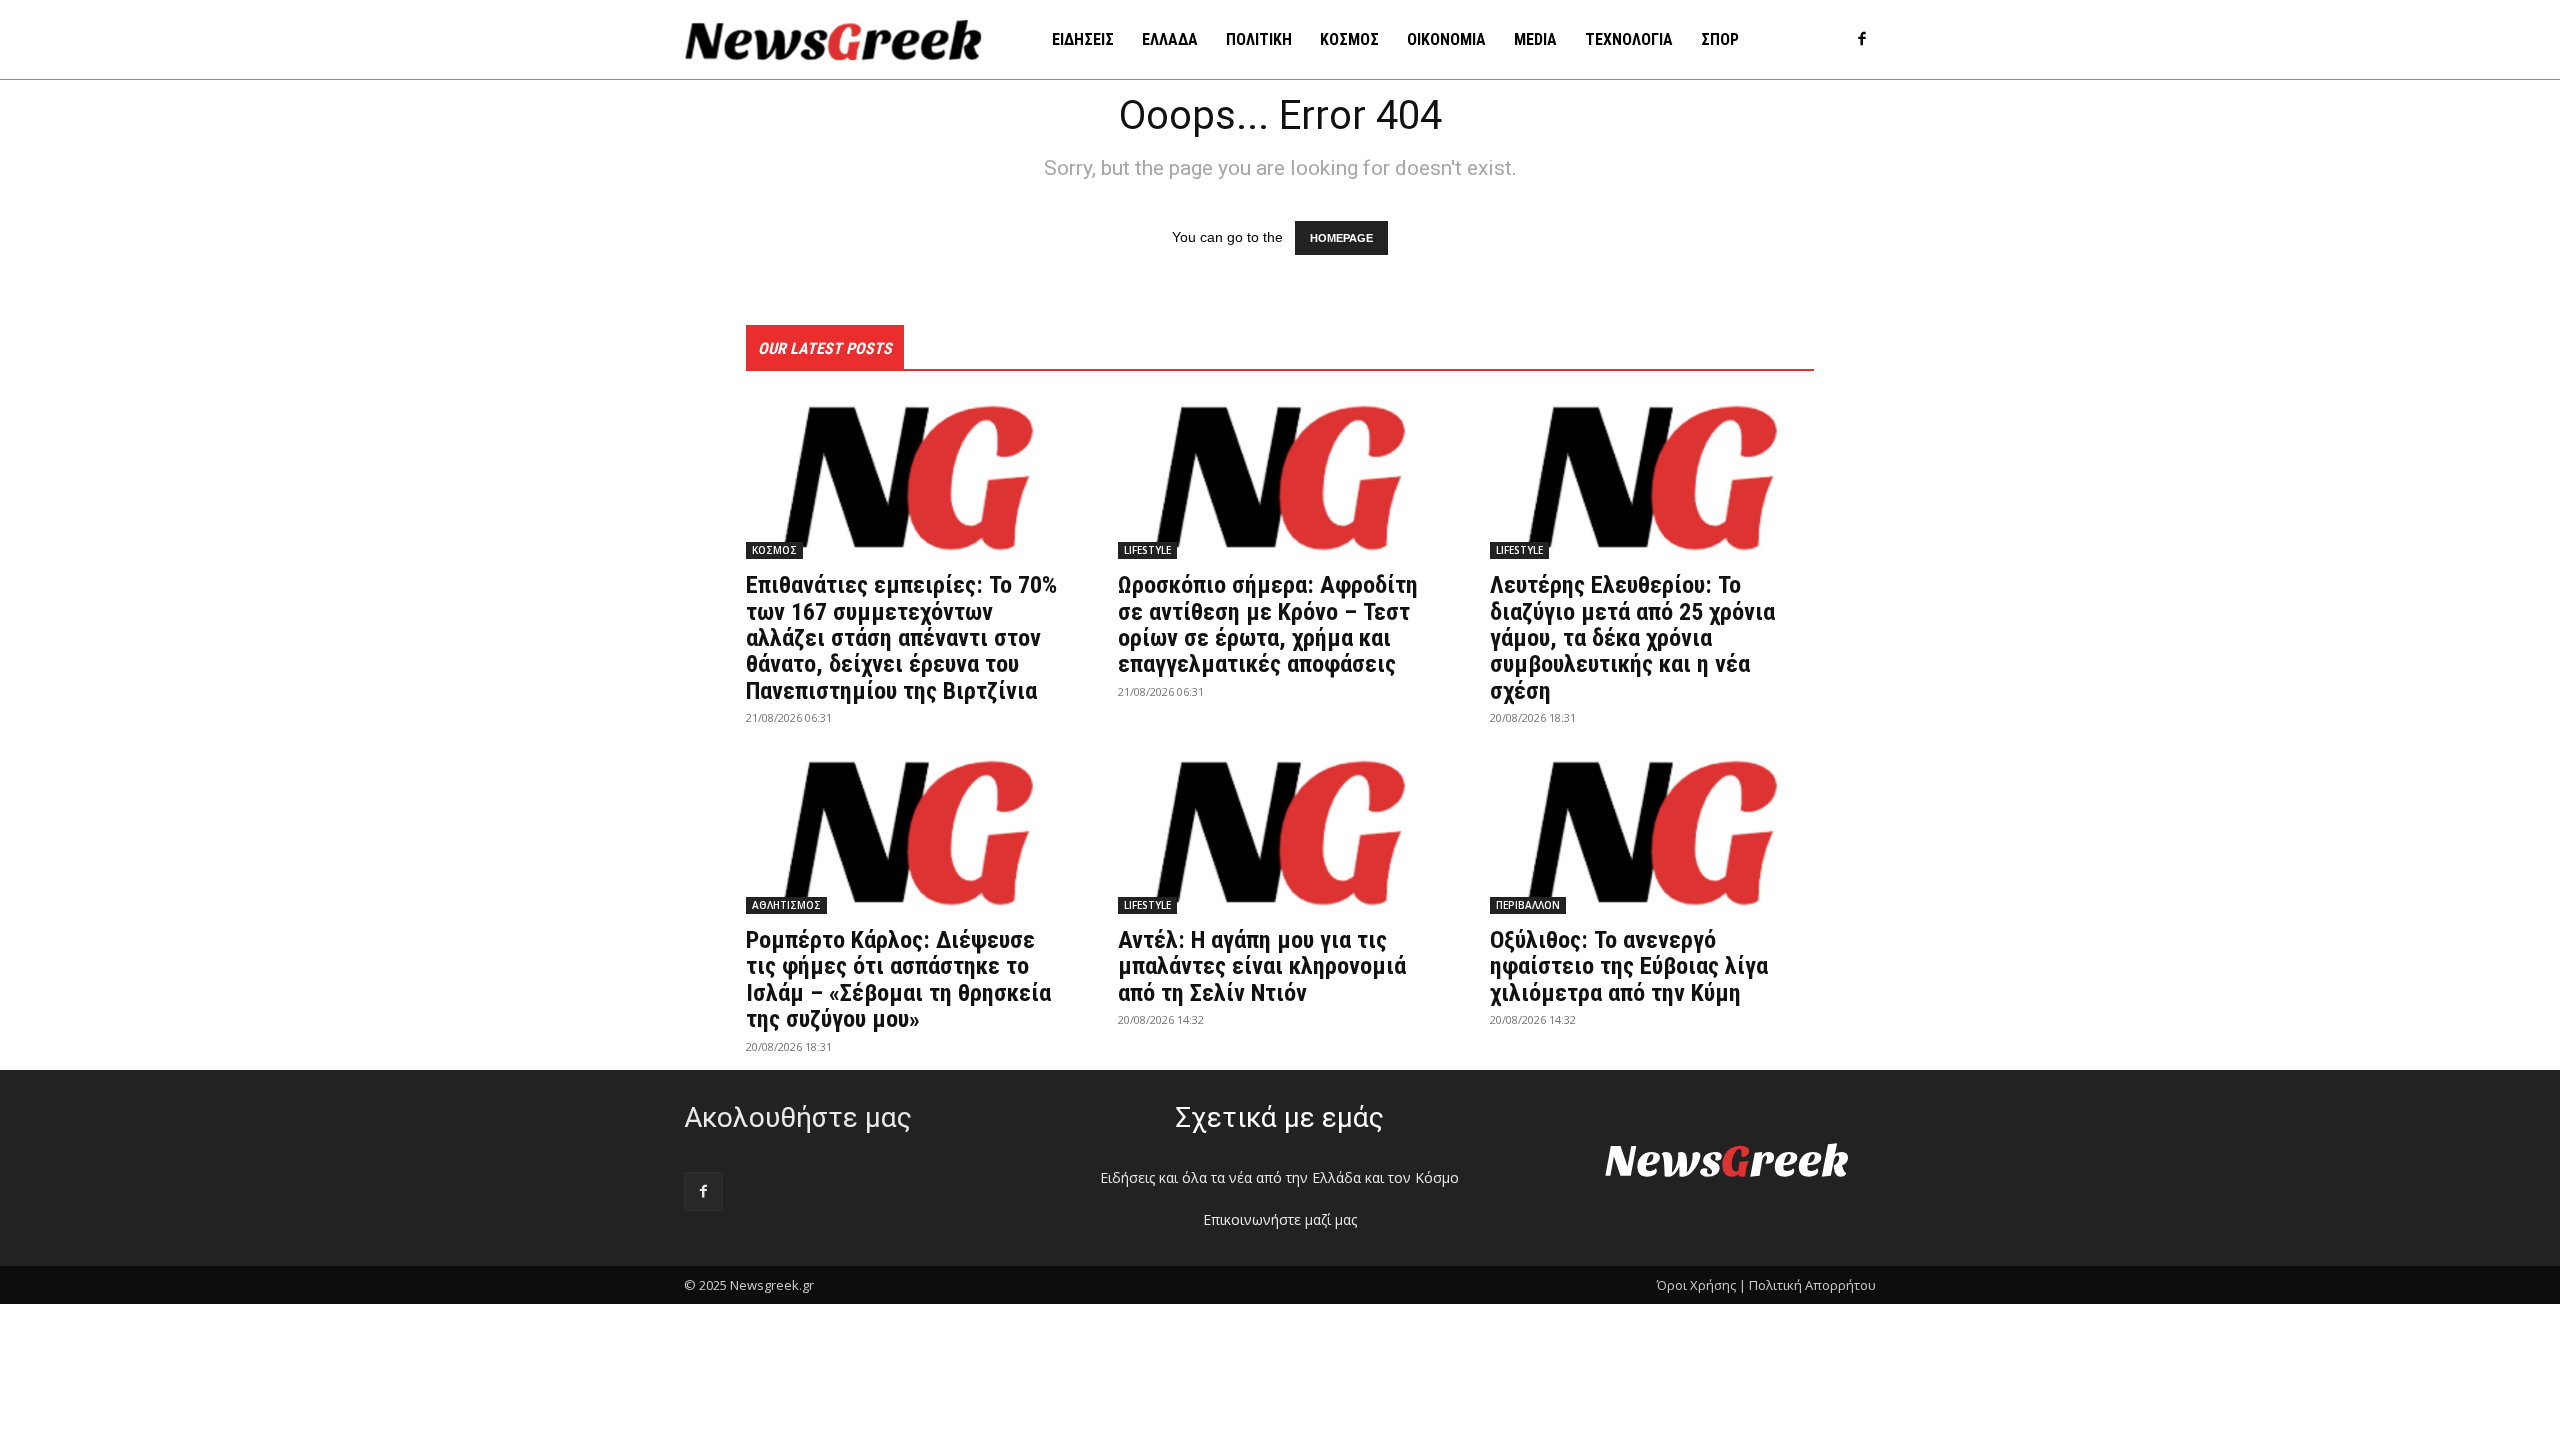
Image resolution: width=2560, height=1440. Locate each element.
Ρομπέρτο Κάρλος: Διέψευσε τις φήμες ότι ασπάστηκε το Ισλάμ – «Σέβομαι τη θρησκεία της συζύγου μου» (898, 979)
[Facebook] (1861, 40)
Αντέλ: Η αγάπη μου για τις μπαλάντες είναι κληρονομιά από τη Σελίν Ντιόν (1262, 966)
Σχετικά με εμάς (1279, 1117)
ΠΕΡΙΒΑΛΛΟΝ (1528, 905)
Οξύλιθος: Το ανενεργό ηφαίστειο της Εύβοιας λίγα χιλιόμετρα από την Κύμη (1629, 966)
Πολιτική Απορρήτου (1812, 1285)
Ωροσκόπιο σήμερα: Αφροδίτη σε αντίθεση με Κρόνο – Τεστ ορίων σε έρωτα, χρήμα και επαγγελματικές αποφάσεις (1268, 624)
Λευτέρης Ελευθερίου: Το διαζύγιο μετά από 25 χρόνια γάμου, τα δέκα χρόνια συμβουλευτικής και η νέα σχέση (1632, 638)
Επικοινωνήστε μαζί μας (1280, 1219)
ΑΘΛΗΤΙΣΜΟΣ (786, 905)
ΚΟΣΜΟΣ (774, 550)
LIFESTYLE (1147, 550)
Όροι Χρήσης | (1701, 1285)
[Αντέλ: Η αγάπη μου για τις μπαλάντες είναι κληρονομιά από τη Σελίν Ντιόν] (1280, 833)
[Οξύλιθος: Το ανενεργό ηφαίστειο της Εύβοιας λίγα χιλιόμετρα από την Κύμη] (1652, 833)
